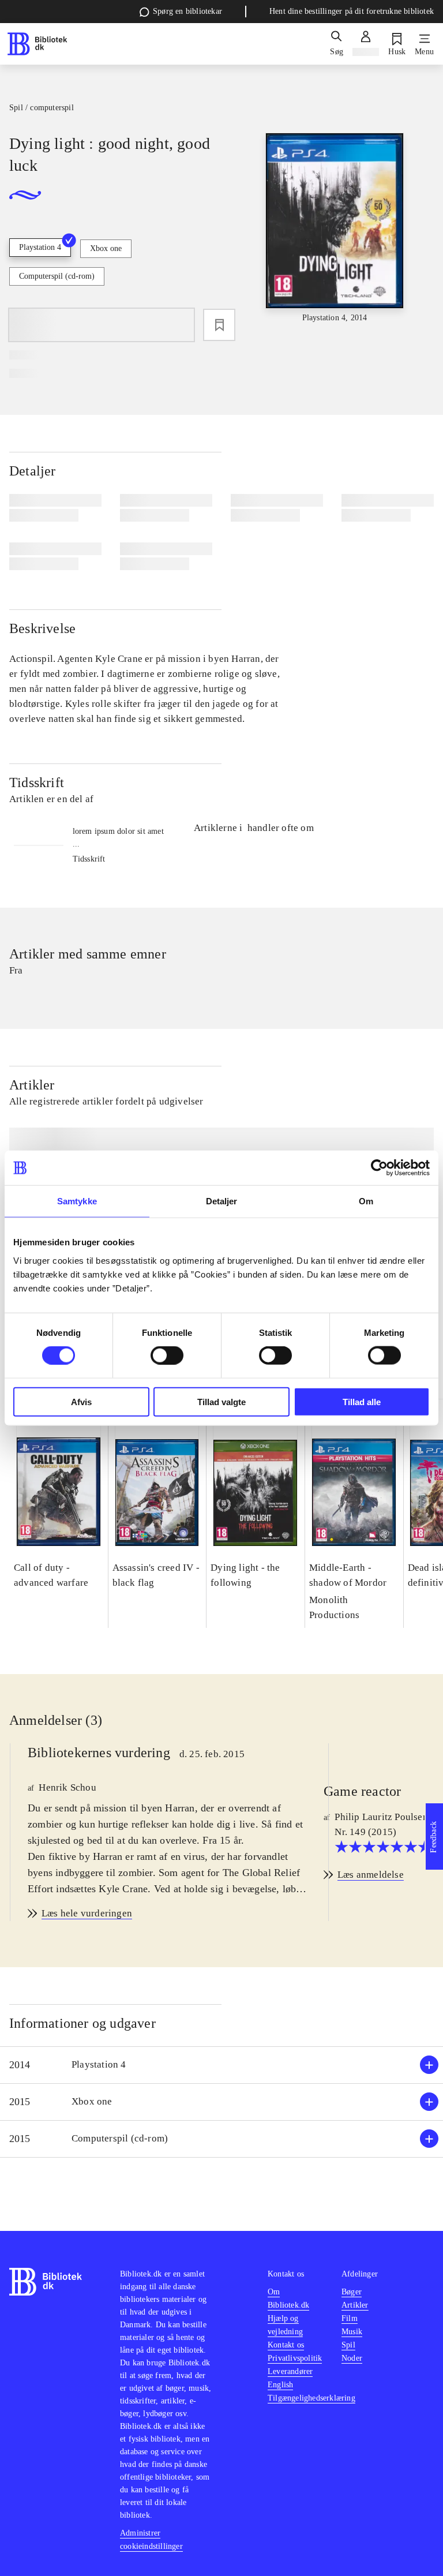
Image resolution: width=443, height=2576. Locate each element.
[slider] (335, 229)
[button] (221, 2065)
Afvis (81, 1401)
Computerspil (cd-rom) (57, 276)
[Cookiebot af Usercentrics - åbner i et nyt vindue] (379, 1168)
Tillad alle (362, 1401)
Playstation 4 (40, 247)
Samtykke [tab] (77, 1201)
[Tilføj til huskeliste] (219, 325)
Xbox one (106, 248)
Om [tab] (366, 1201)
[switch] (167, 1356)
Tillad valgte (221, 1401)
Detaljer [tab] (222, 1201)
